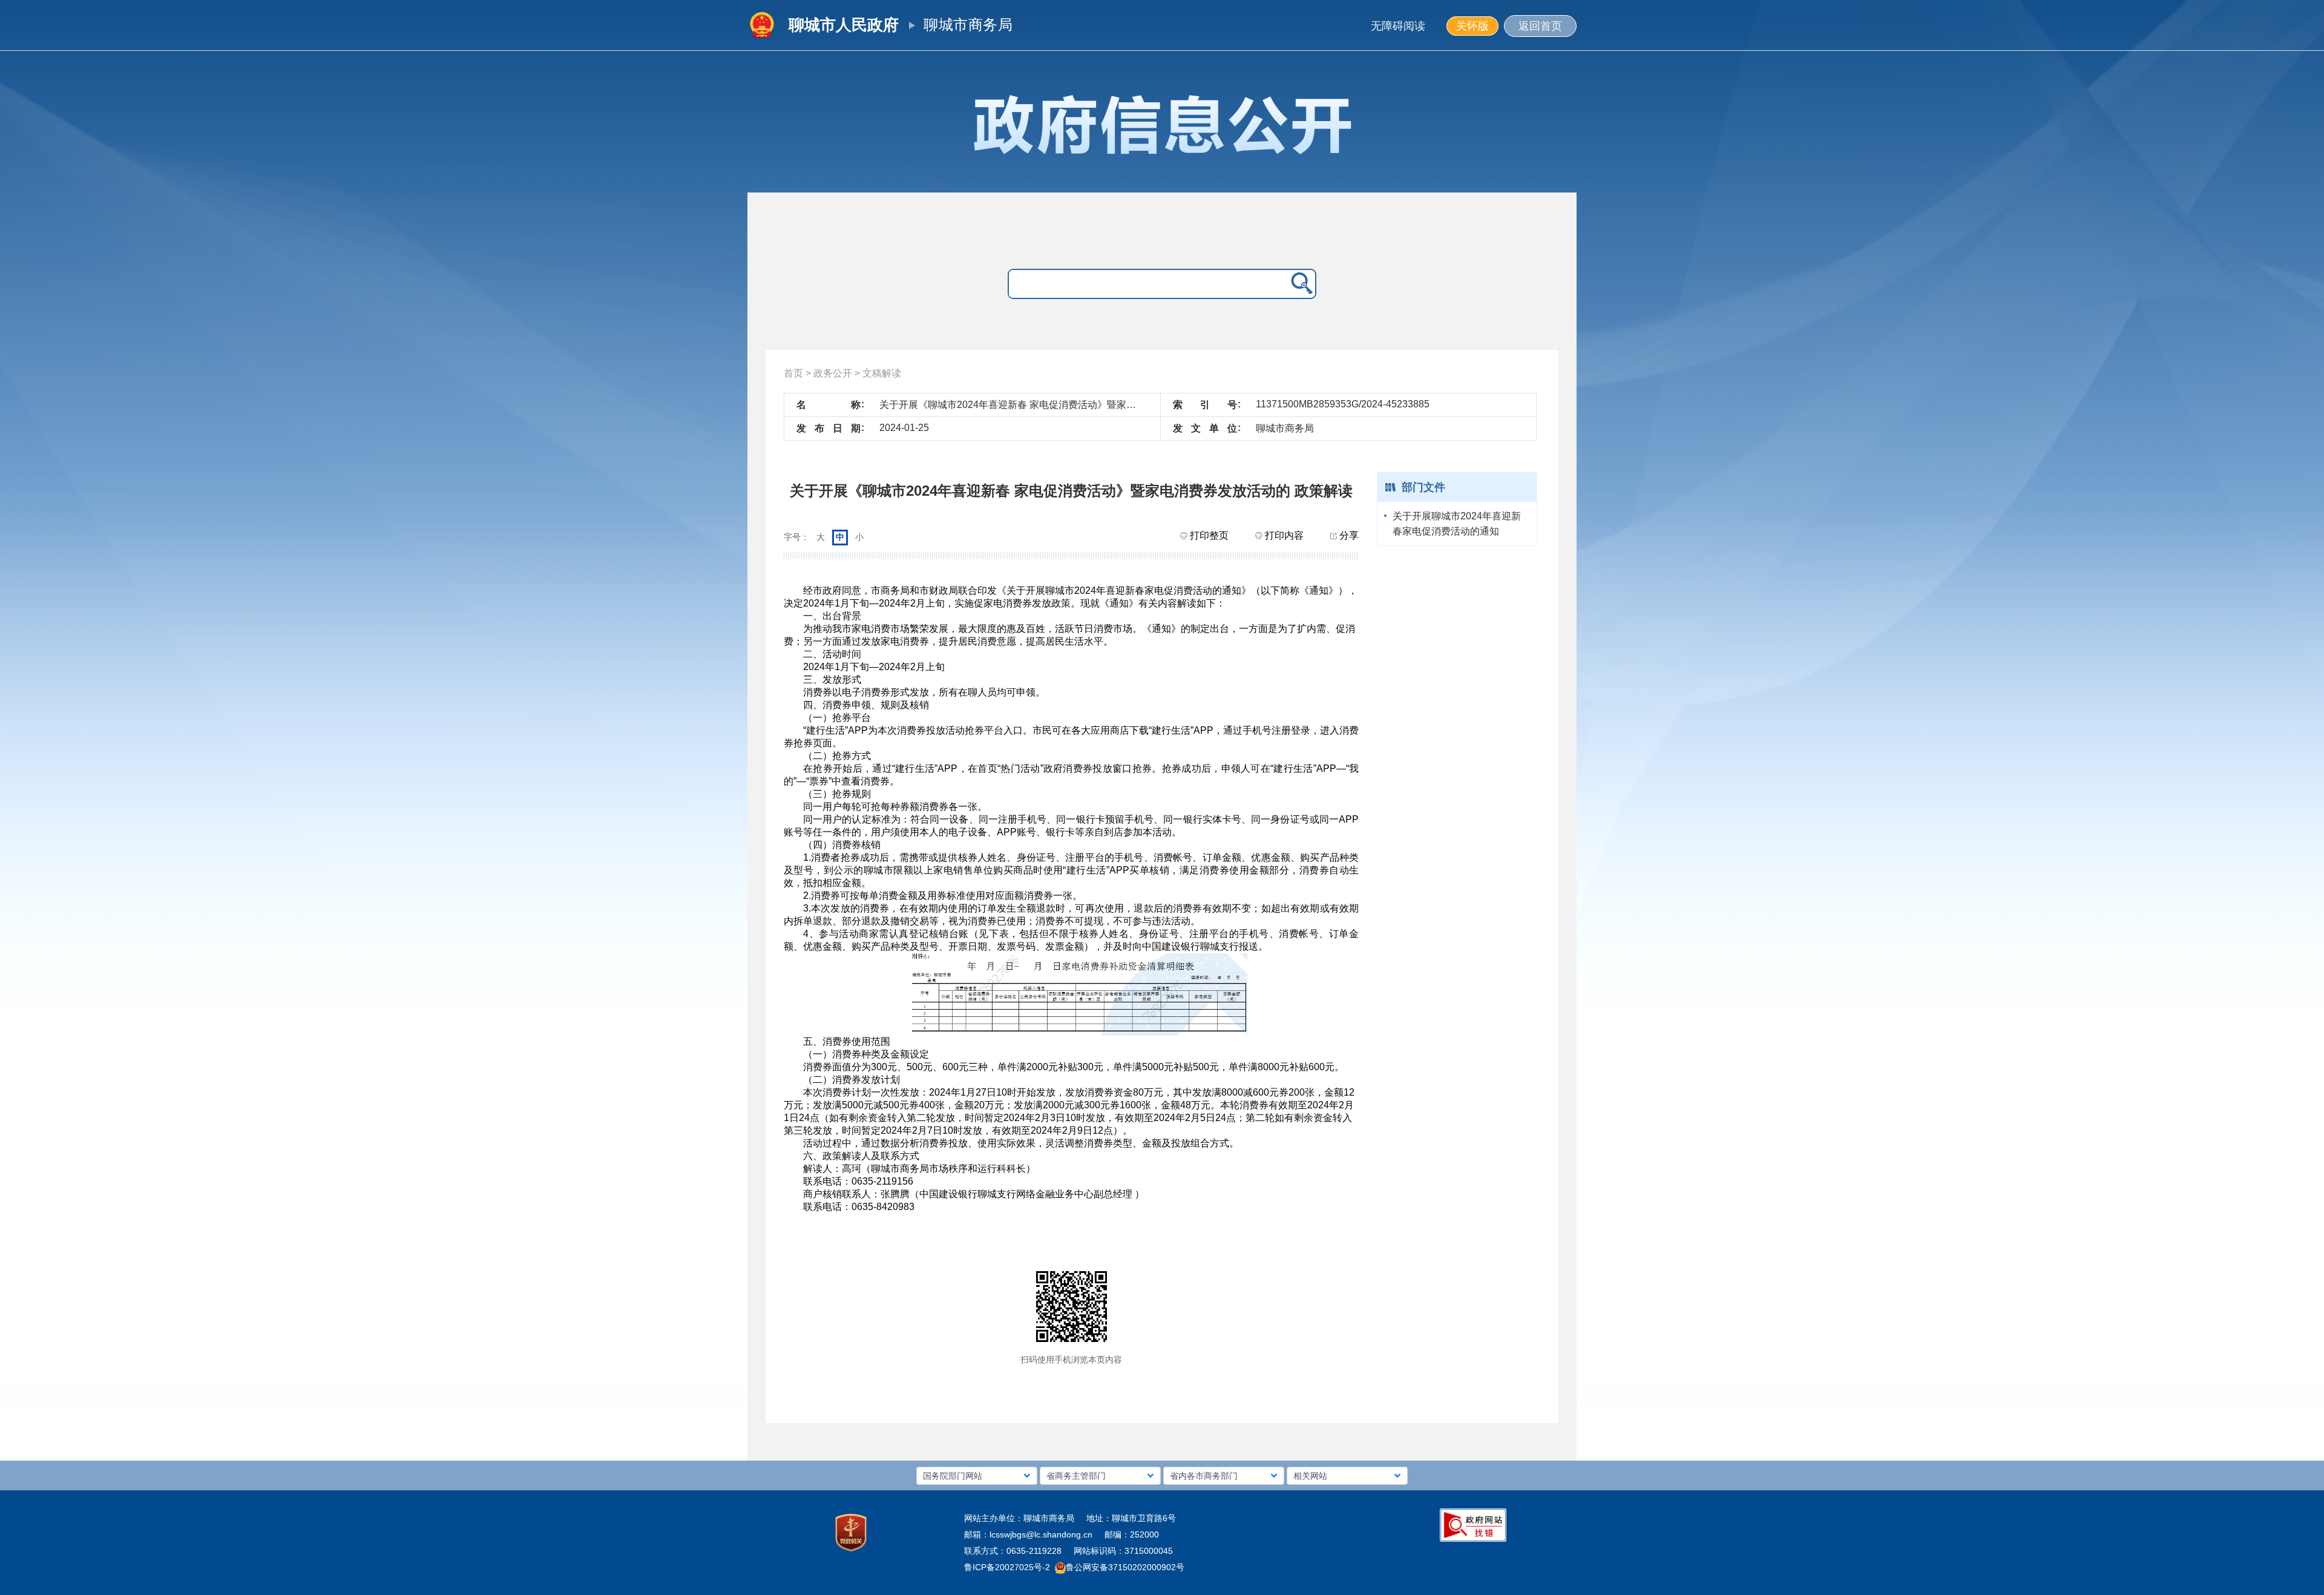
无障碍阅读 (1398, 26)
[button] (977, 1476)
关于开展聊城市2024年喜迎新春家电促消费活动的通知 (1457, 524)
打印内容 (1283, 535)
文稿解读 (882, 373)
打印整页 (1208, 535)
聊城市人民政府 (844, 25)
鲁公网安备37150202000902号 (1125, 1567)
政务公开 (833, 373)
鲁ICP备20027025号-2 (1007, 1567)
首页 (793, 373)
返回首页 (1540, 26)
